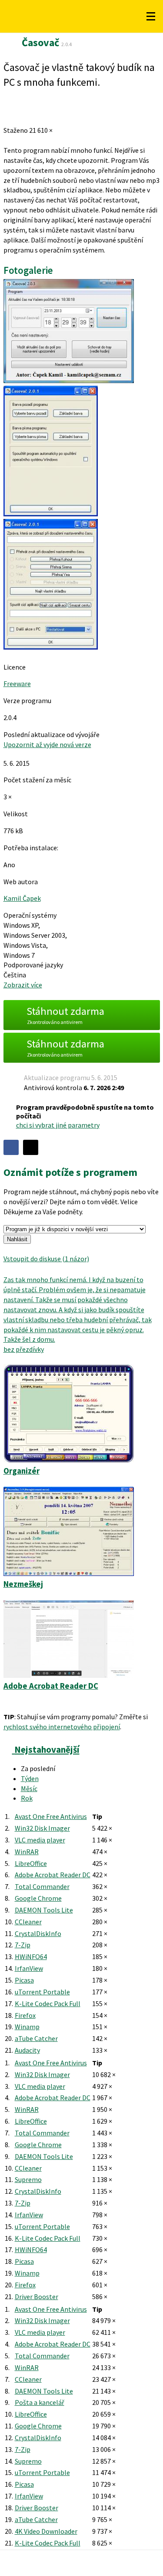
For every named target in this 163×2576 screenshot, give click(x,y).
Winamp (27, 2027)
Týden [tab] (30, 1778)
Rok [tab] (27, 1798)
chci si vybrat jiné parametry (58, 1125)
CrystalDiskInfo (38, 1933)
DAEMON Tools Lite (44, 1910)
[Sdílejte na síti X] (31, 1147)
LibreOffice (31, 1863)
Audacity (27, 2050)
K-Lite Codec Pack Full (48, 2004)
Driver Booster (37, 2297)
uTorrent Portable (42, 1992)
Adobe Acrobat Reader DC (53, 1875)
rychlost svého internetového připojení (62, 1727)
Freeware (17, 684)
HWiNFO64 (31, 1956)
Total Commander (42, 1886)
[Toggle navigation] (151, 17)
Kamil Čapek (22, 898)
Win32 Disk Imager (42, 1828)
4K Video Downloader (46, 2531)
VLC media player (40, 1840)
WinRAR (27, 1852)
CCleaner (28, 1922)
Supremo (28, 2179)
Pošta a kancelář (40, 2402)
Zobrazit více (23, 985)
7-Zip (23, 1945)
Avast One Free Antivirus (51, 1816)
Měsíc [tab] (29, 1788)
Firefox (25, 2015)
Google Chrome (38, 1898)
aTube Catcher (36, 2038)
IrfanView (29, 1968)
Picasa (24, 1980)
